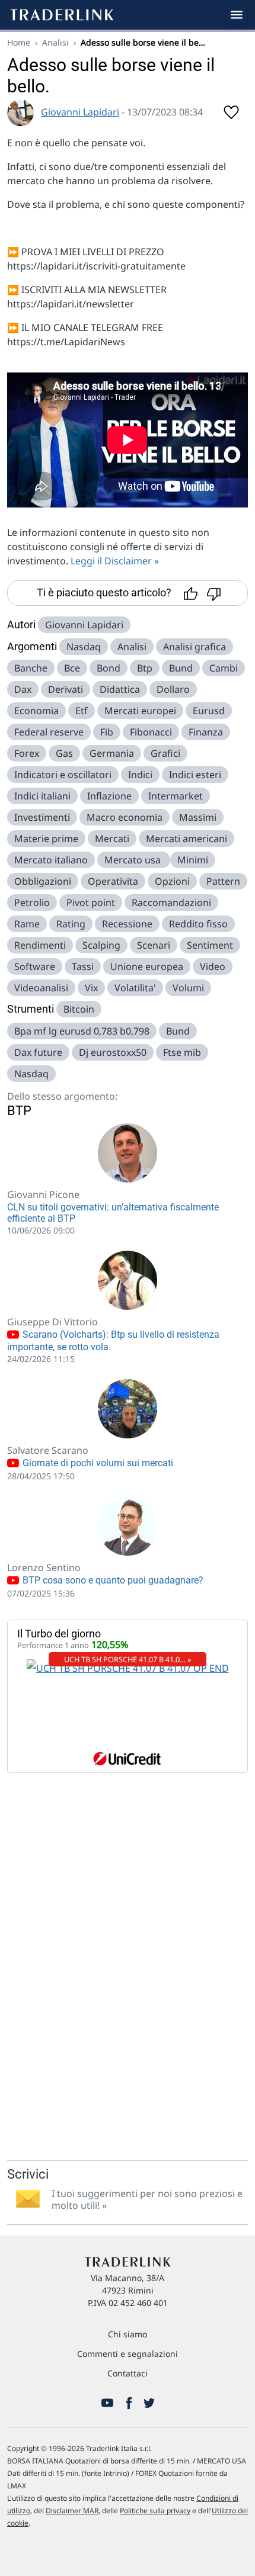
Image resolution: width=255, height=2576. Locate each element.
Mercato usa (134, 860)
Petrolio (32, 902)
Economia (36, 711)
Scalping (101, 945)
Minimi (193, 860)
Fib (107, 732)
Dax (23, 689)
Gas (64, 753)
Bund (181, 668)
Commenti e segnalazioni (128, 2354)
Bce (72, 668)
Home (19, 42)
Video (213, 966)
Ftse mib (182, 1052)
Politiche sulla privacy (155, 2511)
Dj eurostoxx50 (113, 1052)
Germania (112, 753)
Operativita (113, 881)
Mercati (112, 839)
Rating (71, 924)
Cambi (224, 668)
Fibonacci (151, 732)
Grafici (165, 753)
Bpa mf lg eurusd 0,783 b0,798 (82, 1031)
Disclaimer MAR (72, 2511)
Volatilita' (135, 988)
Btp (145, 668)
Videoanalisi (41, 988)
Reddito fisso (198, 924)
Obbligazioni (43, 881)
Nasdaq (84, 647)
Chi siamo (128, 2334)
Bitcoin (79, 1009)
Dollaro (173, 689)
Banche (31, 668)
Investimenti (42, 817)
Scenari (154, 945)
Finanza (206, 732)
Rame (27, 924)
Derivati (66, 689)
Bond (109, 668)
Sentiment (210, 945)
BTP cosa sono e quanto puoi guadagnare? (112, 1580)
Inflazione (109, 796)
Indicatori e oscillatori (63, 775)
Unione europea (147, 966)
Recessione (127, 924)
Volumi (188, 988)
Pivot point (91, 902)
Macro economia (125, 817)
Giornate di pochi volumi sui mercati (97, 1463)
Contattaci (128, 2373)
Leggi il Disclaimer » (115, 561)
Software (35, 966)
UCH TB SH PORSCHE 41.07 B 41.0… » (128, 1659)
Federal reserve (49, 732)
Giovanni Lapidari (80, 112)
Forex (27, 753)
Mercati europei (140, 711)
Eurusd (209, 711)
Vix (91, 988)
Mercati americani (187, 839)
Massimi (198, 817)
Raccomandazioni (171, 902)
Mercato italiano (51, 860)
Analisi (55, 42)
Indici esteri (195, 775)
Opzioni (172, 881)
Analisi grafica (195, 647)
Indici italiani (42, 796)
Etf (82, 711)
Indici (140, 775)
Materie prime (46, 839)
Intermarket (176, 796)
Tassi (83, 966)
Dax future (38, 1052)
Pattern (223, 881)
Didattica (120, 689)
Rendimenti (40, 945)
